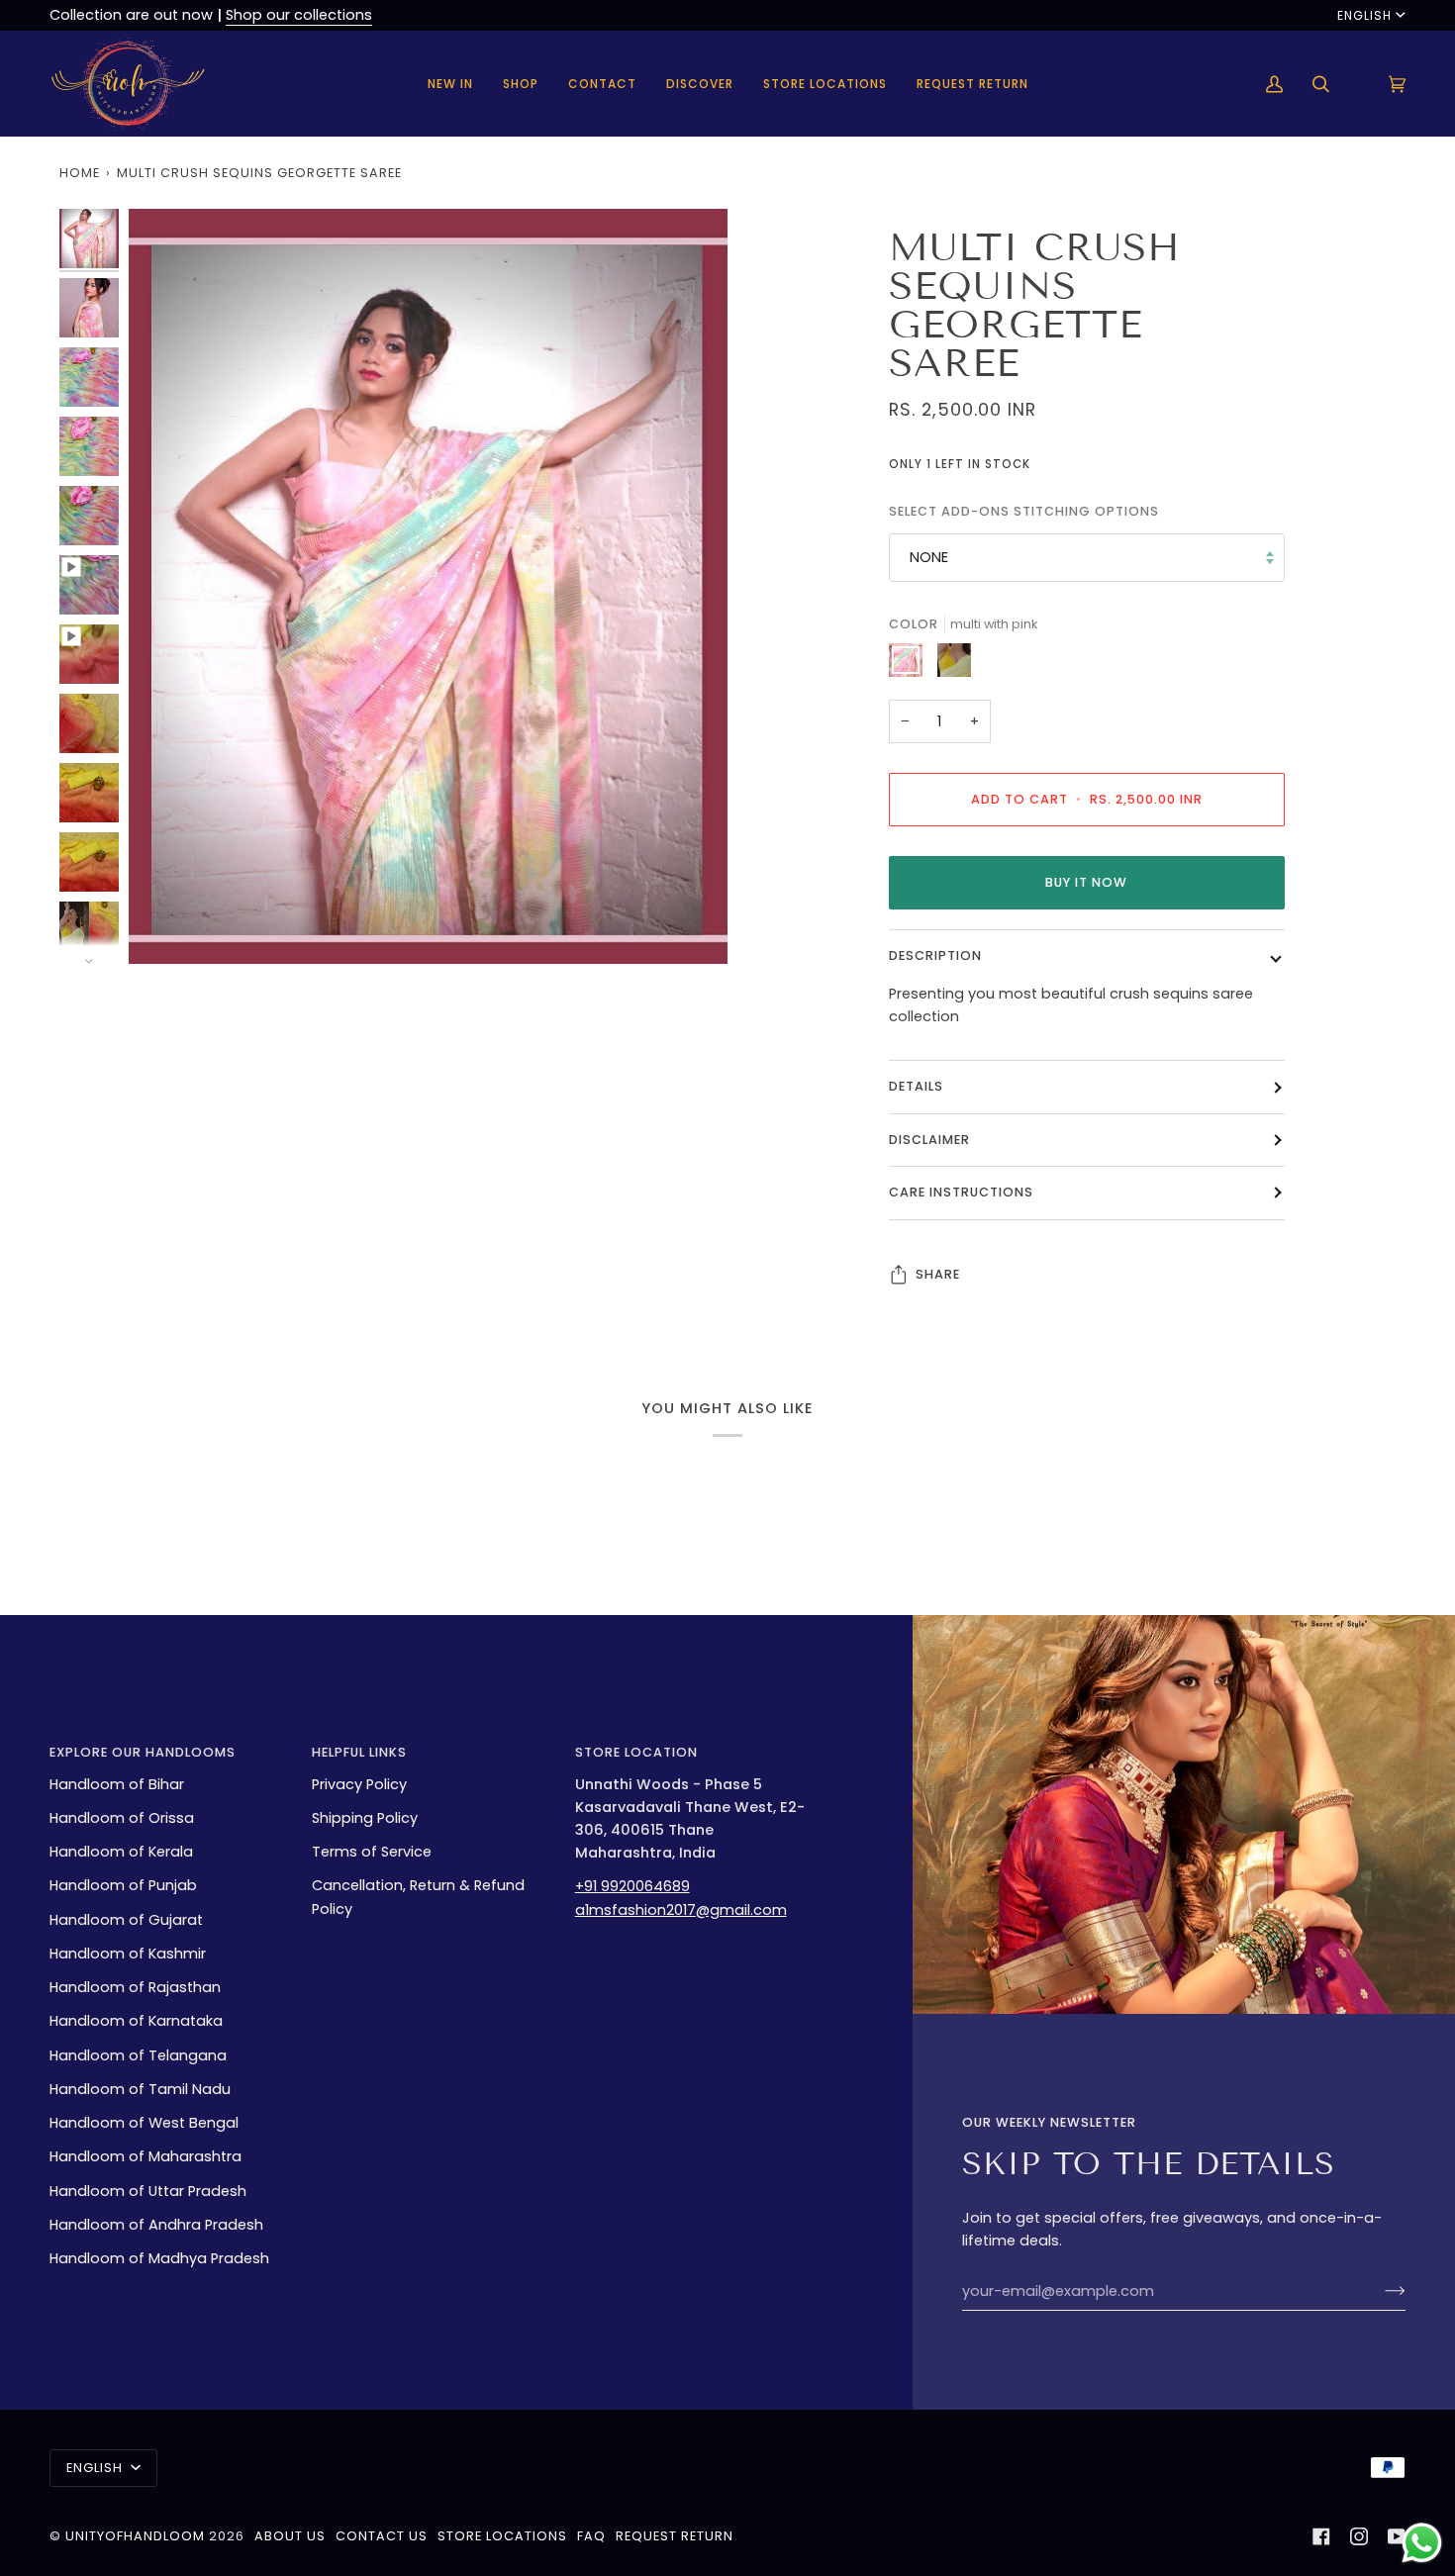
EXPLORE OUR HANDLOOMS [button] (143, 1752)
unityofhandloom (135, 2536)
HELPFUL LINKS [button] (359, 1752)
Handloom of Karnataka (136, 2021)
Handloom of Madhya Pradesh (159, 2258)
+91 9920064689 (632, 1886)
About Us (290, 2536)
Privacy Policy (359, 1784)
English (1364, 15)
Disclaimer (929, 1140)
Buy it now (1086, 882)
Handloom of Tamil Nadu (140, 2089)
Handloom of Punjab (123, 1885)
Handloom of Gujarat (126, 1920)
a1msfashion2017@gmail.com (681, 1910)
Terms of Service (372, 1852)
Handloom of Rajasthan (135, 1987)
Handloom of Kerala (121, 1852)
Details (916, 1086)
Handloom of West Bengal (144, 2123)
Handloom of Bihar (117, 1784)
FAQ (591, 2536)
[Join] (1379, 2291)
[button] (521, 84)
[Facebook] (1321, 2536)
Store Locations (502, 2536)
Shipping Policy (365, 1818)
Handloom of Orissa (122, 1818)
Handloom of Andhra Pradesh (156, 2225)
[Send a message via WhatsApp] (1422, 2543)
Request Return (675, 2536)
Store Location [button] (636, 1752)
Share (938, 1274)
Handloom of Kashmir (128, 1954)
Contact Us (382, 2536)
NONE (929, 557)
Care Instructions (961, 1192)
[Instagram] (1359, 2536)
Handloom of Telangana (138, 2055)
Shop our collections (299, 15)
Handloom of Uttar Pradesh (148, 2191)
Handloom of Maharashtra (145, 2156)
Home (80, 173)
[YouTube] (1397, 2536)
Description (935, 955)
